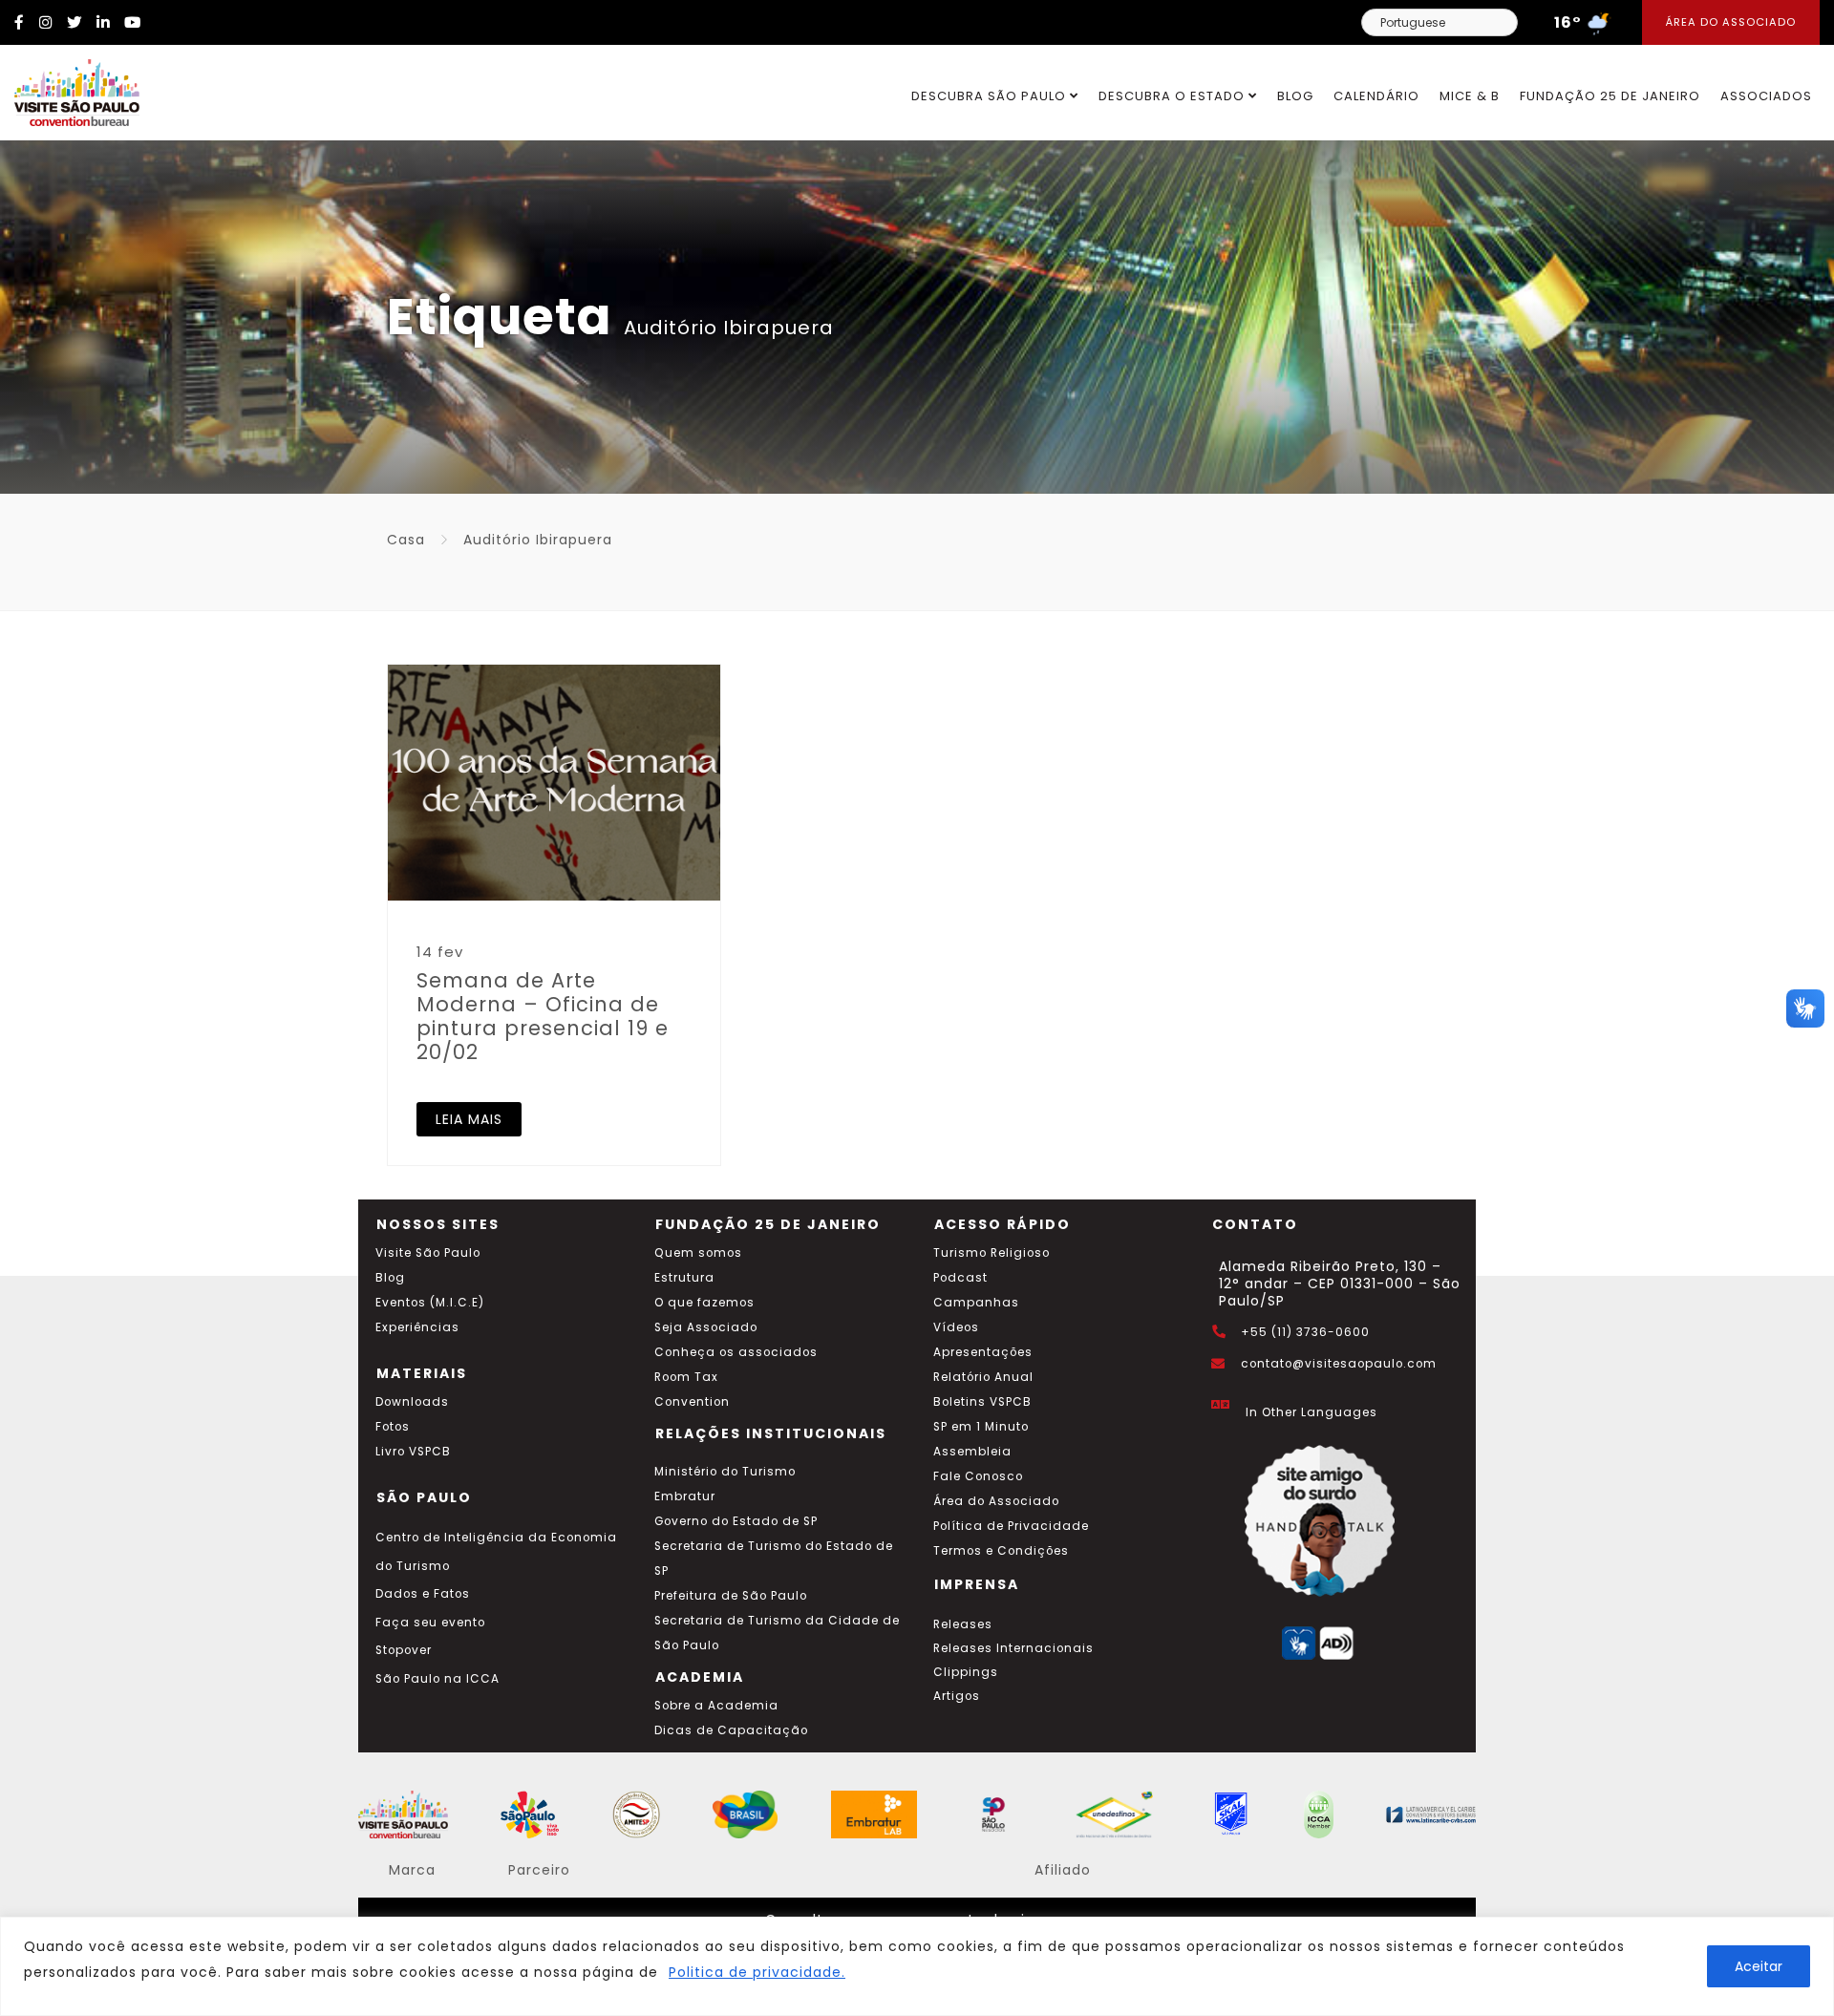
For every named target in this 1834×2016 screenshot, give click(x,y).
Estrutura (684, 1278)
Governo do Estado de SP (736, 1521)
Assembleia (972, 1452)
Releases (963, 1624)
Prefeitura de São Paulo (731, 1596)
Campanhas (976, 1303)
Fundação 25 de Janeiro (1610, 96)
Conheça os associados (736, 1352)
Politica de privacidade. (757, 1972)
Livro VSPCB (413, 1452)
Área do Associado (1731, 22)
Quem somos (698, 1253)
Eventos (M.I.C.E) (430, 1303)
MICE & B (1470, 96)
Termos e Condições (1001, 1551)
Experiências (417, 1327)
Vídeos (956, 1327)
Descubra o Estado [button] (1173, 96)
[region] (917, 1966)
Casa (406, 540)
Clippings (966, 1672)
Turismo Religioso (992, 1253)
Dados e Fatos (423, 1594)
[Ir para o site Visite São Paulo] (70, 88)
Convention (692, 1402)
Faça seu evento (430, 1623)
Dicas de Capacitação (731, 1730)
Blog (1295, 96)
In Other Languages (1312, 1412)
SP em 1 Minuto (981, 1427)
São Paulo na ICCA (437, 1679)
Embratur (685, 1496)
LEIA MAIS (469, 1119)
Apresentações (983, 1352)
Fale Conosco (978, 1476)
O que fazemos (704, 1303)
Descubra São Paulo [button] (991, 96)
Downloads (412, 1402)
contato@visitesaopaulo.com (1339, 1364)
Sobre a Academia (716, 1706)
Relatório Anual (983, 1377)
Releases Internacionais (1013, 1648)
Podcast (960, 1278)
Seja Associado (706, 1327)
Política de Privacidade (1011, 1526)
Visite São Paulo (428, 1253)
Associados (1766, 96)
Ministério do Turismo (725, 1472)
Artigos (957, 1696)
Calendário (1376, 96)
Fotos (393, 1427)
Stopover (404, 1650)
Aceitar (1759, 1966)
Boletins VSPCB (982, 1402)
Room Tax (686, 1377)
